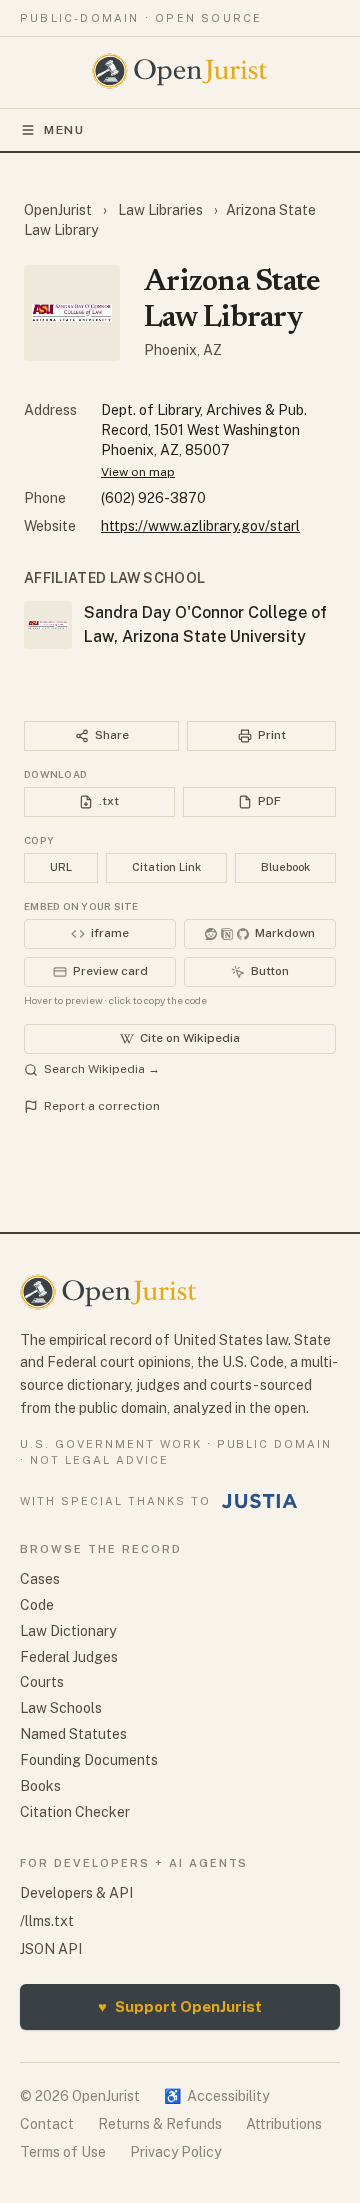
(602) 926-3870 (153, 498)
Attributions (284, 2124)
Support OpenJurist (180, 2006)
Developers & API (76, 1893)
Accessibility (216, 2096)
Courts (42, 1682)
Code (37, 1605)
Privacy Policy (175, 2152)
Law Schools (61, 1708)
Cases (40, 1579)
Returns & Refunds (160, 2124)
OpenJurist (59, 210)
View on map (138, 472)
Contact (47, 2124)
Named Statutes (73, 1734)
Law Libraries (160, 210)
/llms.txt (47, 1921)
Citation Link (166, 867)
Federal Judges (69, 1657)
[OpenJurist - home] (180, 71)
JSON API (51, 1949)
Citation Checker (75, 1812)
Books (40, 1786)
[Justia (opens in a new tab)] (260, 1501)
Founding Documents (89, 1760)
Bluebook (285, 867)
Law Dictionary (68, 1631)
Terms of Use (63, 2152)
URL (61, 867)
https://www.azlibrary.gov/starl (200, 526)
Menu (64, 130)
